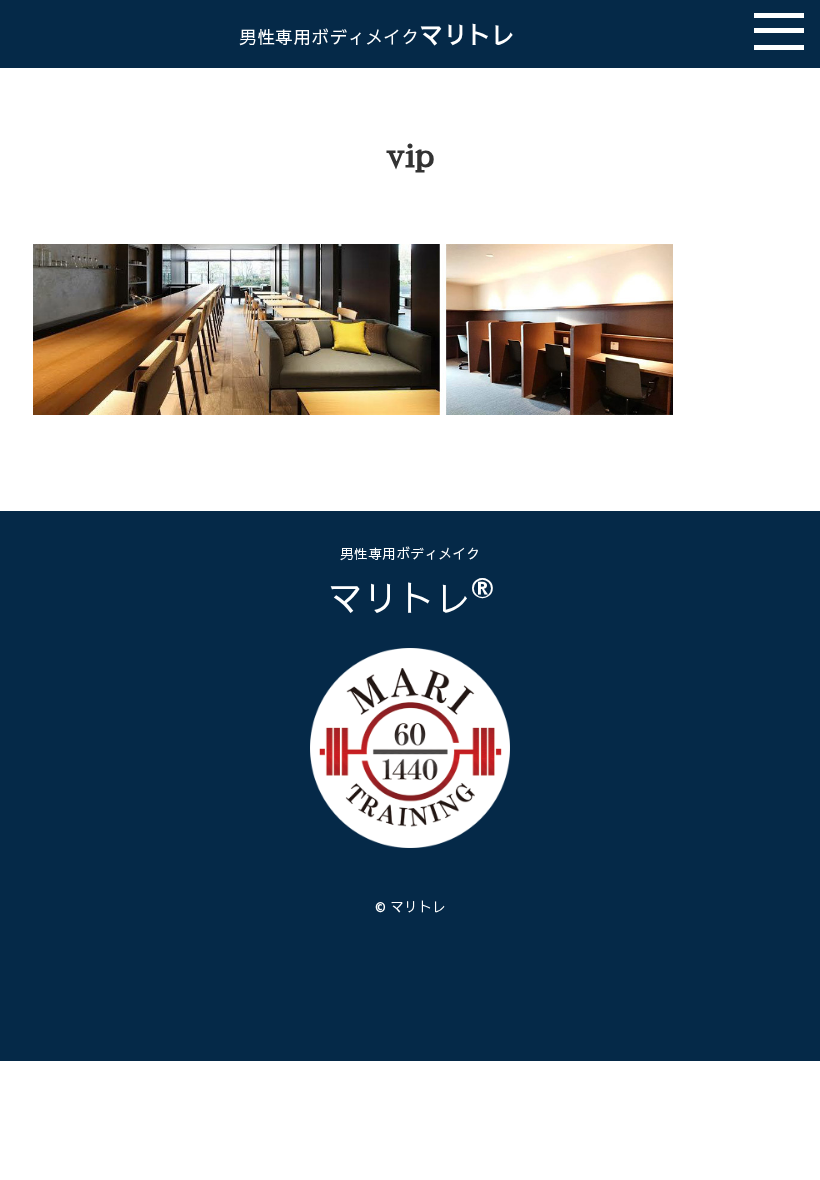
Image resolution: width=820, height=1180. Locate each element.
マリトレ (377, 34)
